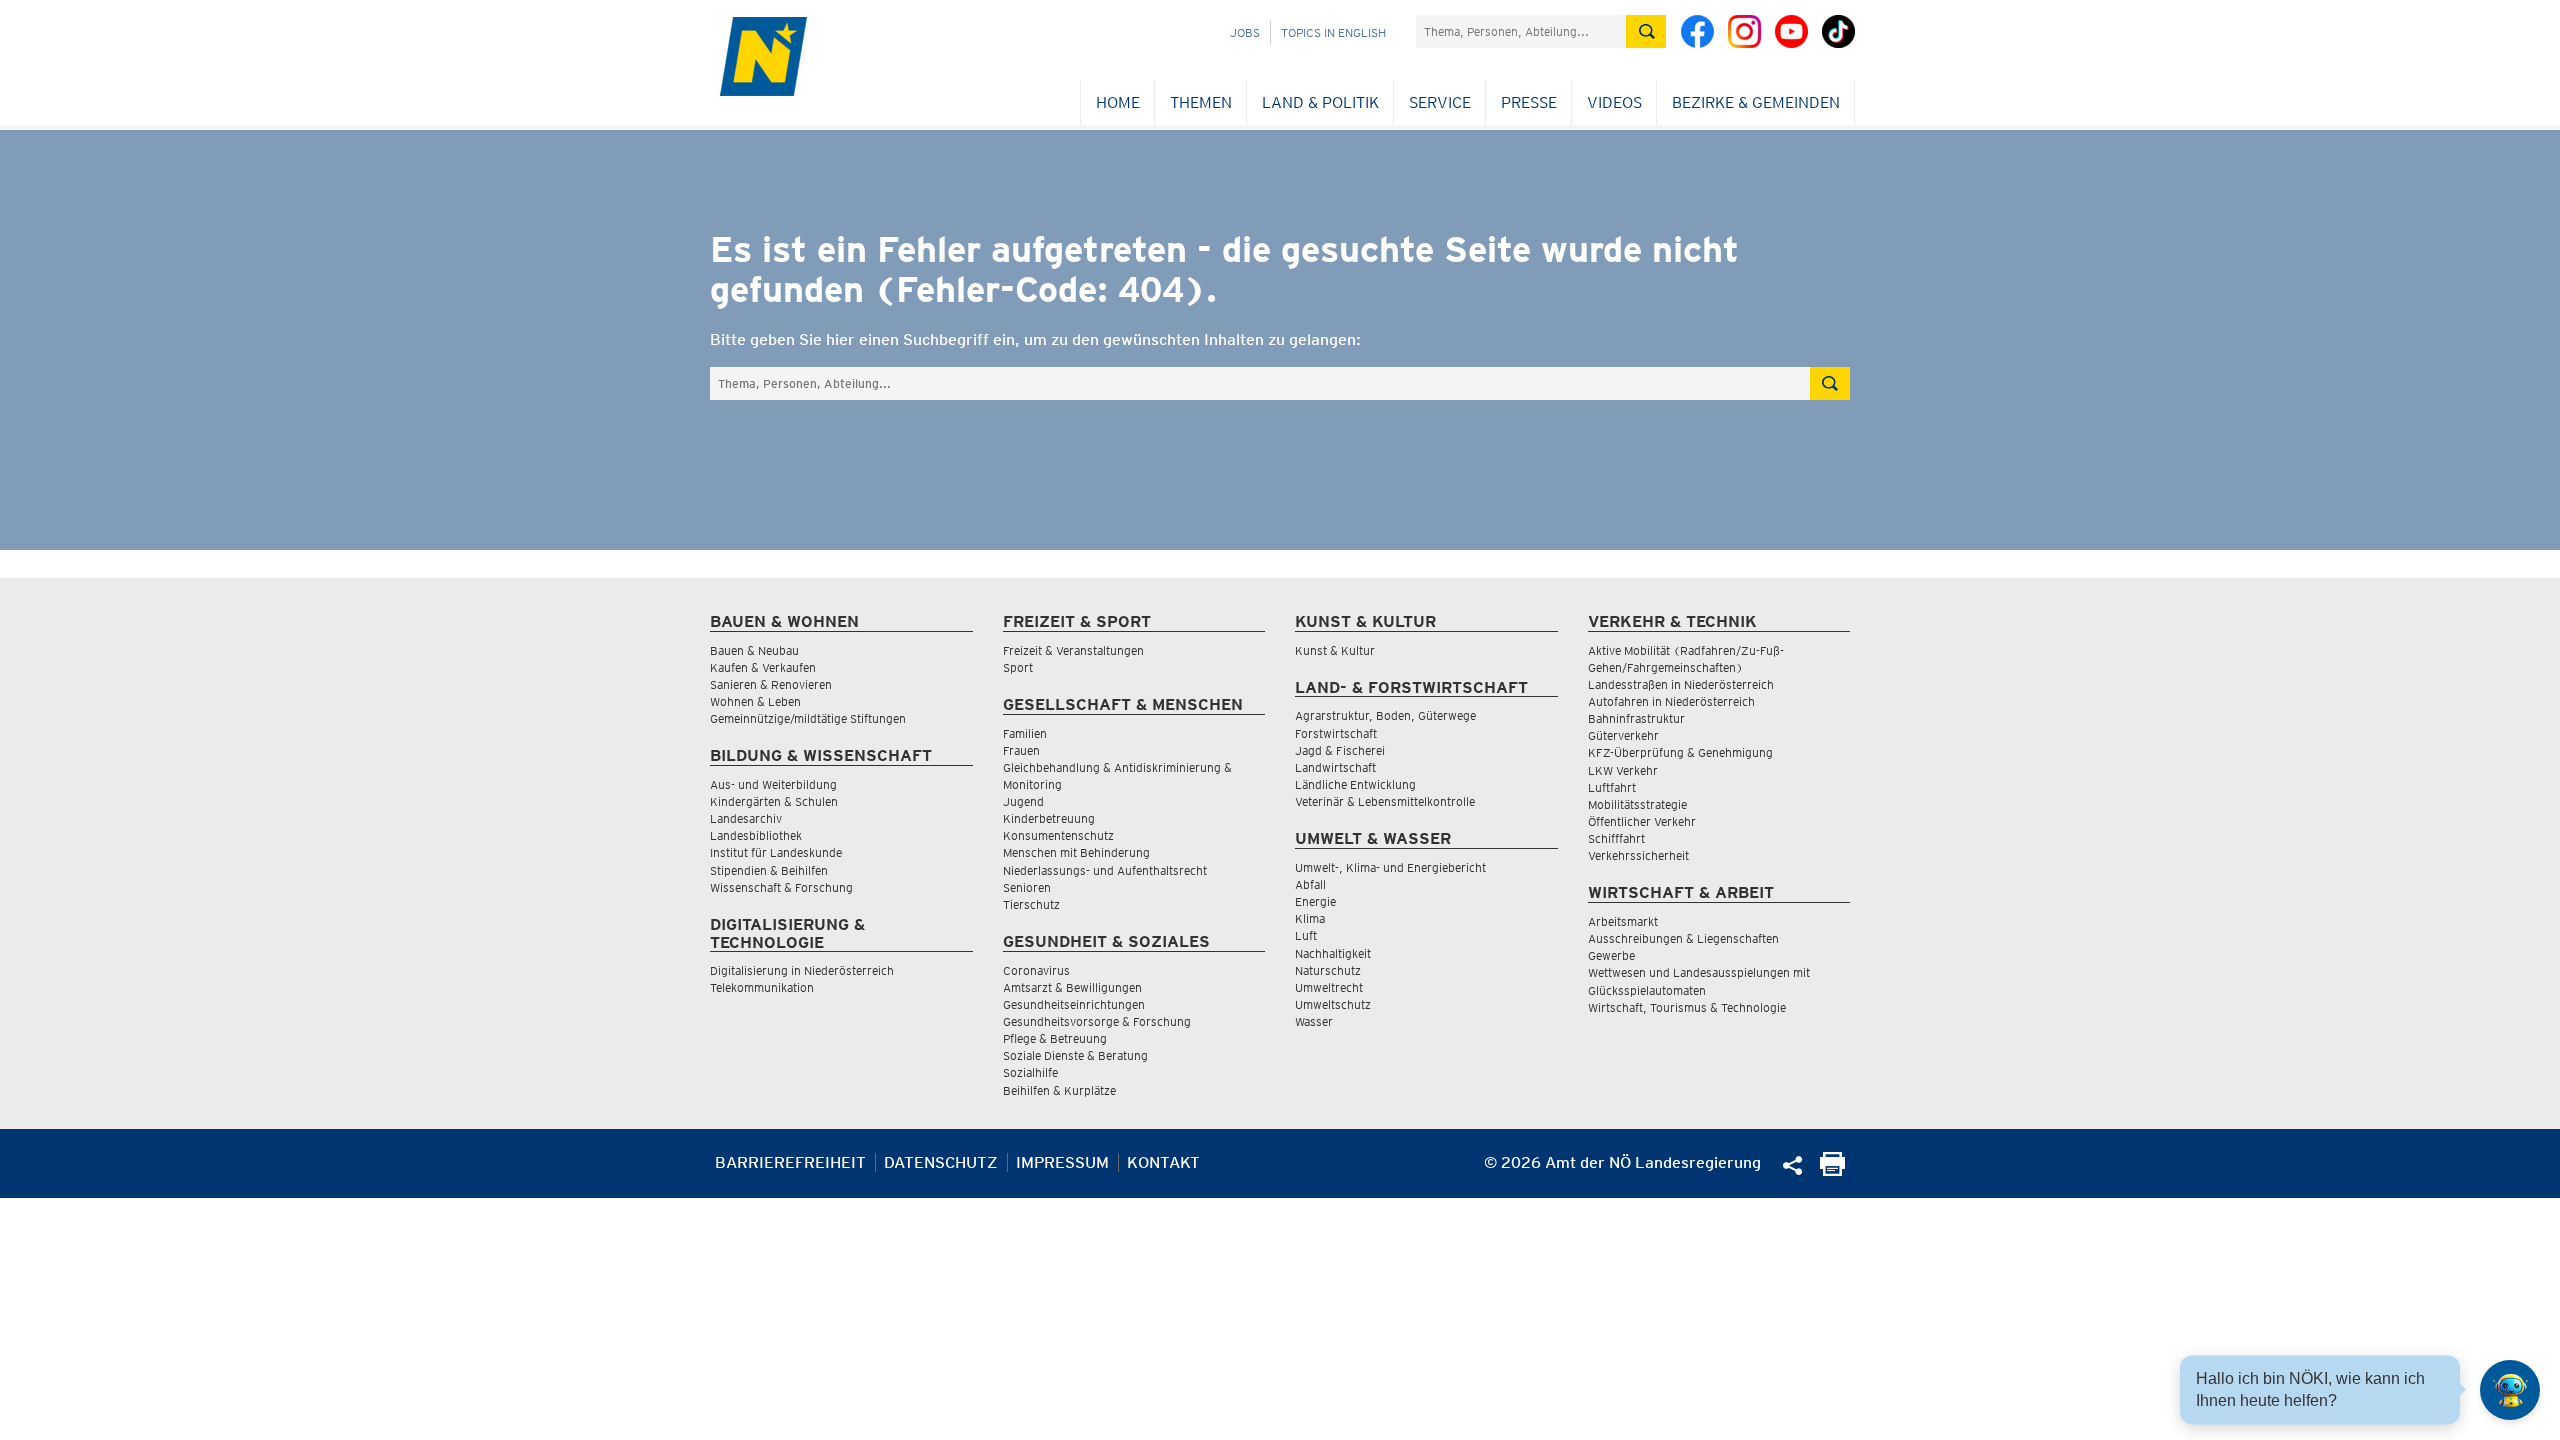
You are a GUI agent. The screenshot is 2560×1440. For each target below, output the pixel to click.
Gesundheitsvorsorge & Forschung (1097, 1021)
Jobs (1245, 32)
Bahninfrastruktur (1636, 718)
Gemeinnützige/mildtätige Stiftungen (808, 718)
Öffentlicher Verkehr (1642, 821)
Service (1440, 102)
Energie (1315, 901)
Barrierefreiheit (790, 1162)
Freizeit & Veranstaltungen (1073, 650)
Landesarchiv (746, 818)
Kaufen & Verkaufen (763, 667)
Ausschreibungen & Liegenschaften (1683, 938)
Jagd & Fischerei (1340, 750)
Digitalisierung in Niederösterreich (802, 970)
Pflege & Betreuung (1055, 1038)
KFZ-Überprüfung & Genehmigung (1680, 752)
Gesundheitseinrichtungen (1074, 1004)
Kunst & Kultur (1335, 650)
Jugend (1023, 801)
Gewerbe (1611, 955)
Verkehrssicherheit (1638, 855)
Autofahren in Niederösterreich (1671, 701)
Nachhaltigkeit (1333, 953)
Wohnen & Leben (755, 701)
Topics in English (1333, 32)
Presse (1529, 102)
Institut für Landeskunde (776, 852)
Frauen (1021, 750)
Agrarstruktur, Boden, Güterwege (1385, 715)
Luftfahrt (1612, 787)
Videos (1614, 102)
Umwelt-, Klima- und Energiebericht (1390, 867)
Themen (1201, 102)
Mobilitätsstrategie (1637, 804)
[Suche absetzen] (1646, 31)
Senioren (1027, 887)
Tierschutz (1031, 904)
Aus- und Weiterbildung (773, 784)
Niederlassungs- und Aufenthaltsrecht (1105, 870)
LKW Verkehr (1623, 770)
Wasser (1314, 1021)
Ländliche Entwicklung (1355, 784)
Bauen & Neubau (754, 650)
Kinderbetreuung (1049, 818)
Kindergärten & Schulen (774, 801)
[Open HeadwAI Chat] (2510, 1390)
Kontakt (1163, 1162)
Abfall (1310, 884)
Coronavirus (1036, 970)
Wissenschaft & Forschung (781, 887)
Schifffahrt (1616, 838)
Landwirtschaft (1335, 767)
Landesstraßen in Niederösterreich (1681, 684)
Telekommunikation (762, 987)
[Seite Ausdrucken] (1832, 1170)
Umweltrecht (1329, 987)
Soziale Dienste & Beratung (1075, 1055)
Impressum (1062, 1162)
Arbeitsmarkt (1623, 921)
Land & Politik (1320, 102)
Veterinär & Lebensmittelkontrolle (1385, 801)
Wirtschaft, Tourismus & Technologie (1687, 1007)
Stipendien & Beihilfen (769, 870)
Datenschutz (941, 1162)
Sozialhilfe (1030, 1072)
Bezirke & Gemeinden (1756, 102)
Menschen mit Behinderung (1076, 852)
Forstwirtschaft (1336, 733)
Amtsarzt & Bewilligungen (1072, 987)
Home (1118, 102)
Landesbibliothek (756, 835)
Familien (1025, 733)
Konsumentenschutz (1058, 835)
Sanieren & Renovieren (771, 684)
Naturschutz (1328, 970)
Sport (1018, 667)
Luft (1306, 935)
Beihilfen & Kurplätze (1059, 1090)
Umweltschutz (1333, 1004)
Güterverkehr (1623, 735)
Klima (1310, 918)
